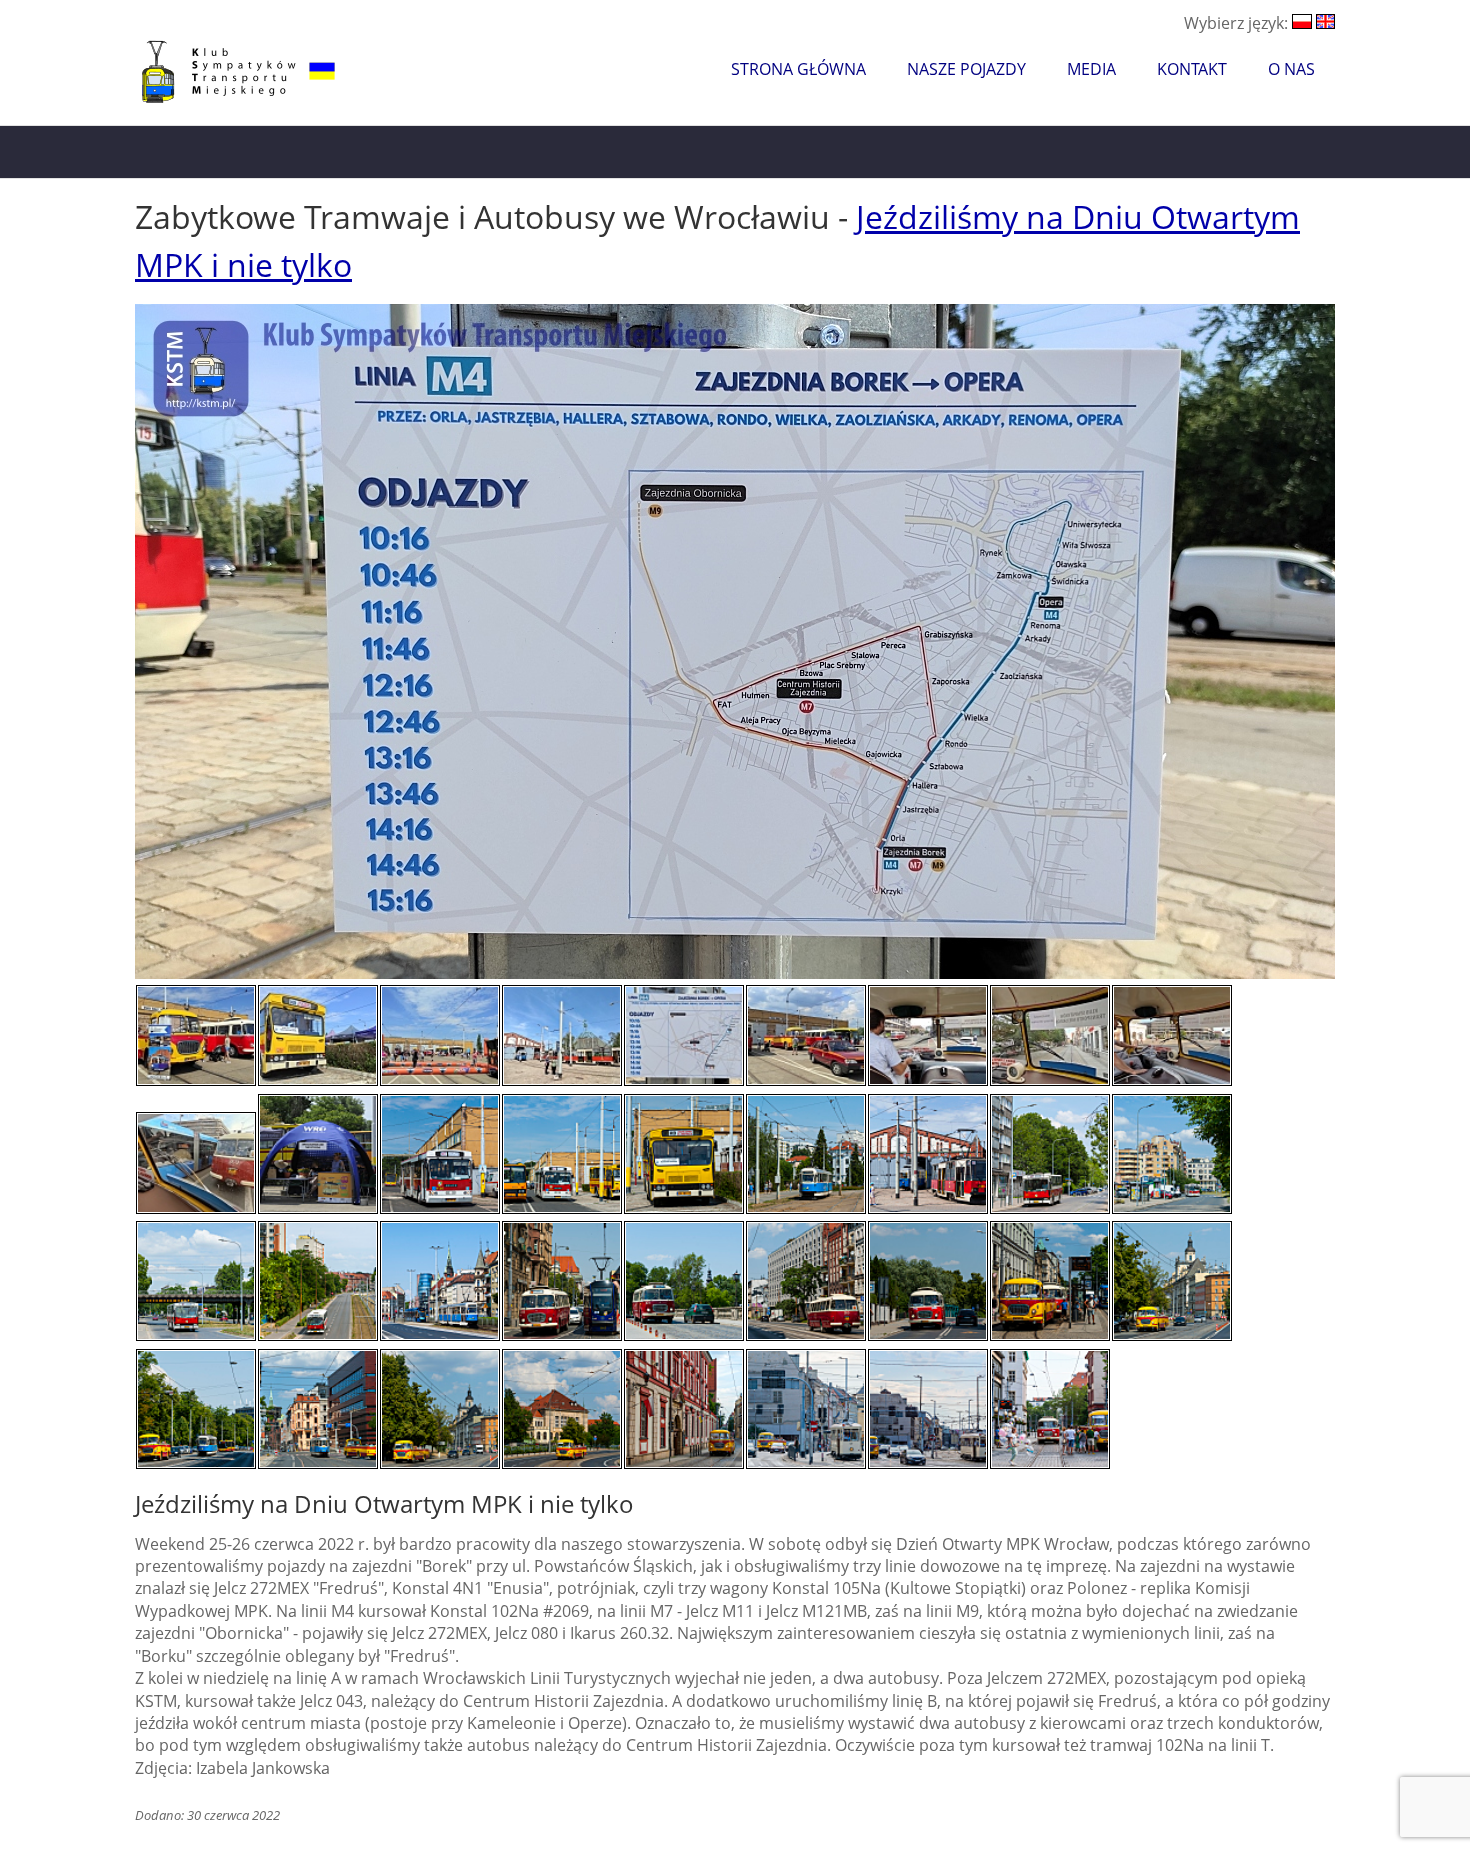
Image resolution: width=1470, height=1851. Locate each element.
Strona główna (798, 69)
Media (1091, 69)
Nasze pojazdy (966, 69)
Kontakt (1192, 69)
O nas (1291, 69)
